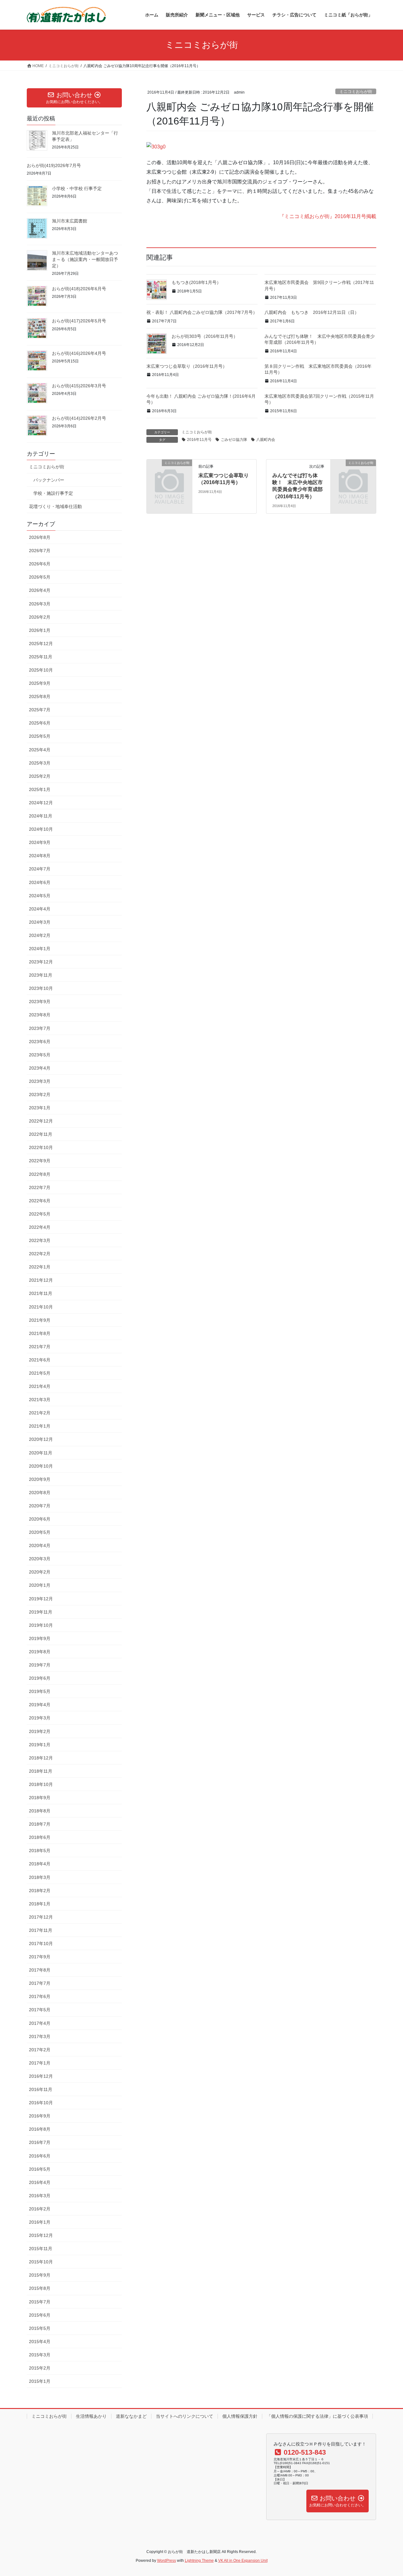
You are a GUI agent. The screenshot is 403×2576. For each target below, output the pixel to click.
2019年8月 (40, 1652)
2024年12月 (41, 803)
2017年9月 (40, 1957)
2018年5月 (40, 1851)
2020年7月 (40, 1506)
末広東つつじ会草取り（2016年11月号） (187, 366)
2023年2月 (40, 1095)
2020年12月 (41, 1439)
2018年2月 (40, 1891)
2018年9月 (40, 1798)
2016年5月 (40, 2169)
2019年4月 (40, 1705)
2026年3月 (40, 604)
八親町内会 (266, 440)
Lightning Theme (199, 2561)
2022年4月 (40, 1227)
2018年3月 (40, 1877)
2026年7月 (40, 551)
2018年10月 (41, 1784)
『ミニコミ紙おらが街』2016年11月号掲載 (328, 216)
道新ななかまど (131, 2416)
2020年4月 (40, 1545)
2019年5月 (40, 1691)
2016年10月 (41, 2103)
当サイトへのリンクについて (184, 2416)
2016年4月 (40, 2182)
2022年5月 (40, 1214)
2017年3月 (40, 2036)
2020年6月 (40, 1519)
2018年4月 (40, 1864)
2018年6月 (40, 1837)
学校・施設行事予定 (53, 493)
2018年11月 (41, 1771)
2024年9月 (40, 842)
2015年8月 (40, 2288)
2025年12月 (41, 644)
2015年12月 (41, 2235)
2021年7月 (40, 1347)
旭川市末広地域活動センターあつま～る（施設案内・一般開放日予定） (85, 259)
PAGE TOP (387, 2493)
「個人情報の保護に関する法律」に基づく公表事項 (317, 2416)
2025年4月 (40, 750)
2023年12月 (41, 962)
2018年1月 (40, 1904)
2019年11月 (41, 1612)
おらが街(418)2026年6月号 (79, 289)
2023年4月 (40, 1068)
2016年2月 (40, 2209)
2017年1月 (40, 2063)
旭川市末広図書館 (70, 221)
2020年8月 (40, 1493)
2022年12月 (41, 1121)
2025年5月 (40, 736)
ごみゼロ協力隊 (234, 440)
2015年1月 (40, 2381)
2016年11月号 (199, 440)
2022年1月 (40, 1267)
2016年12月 (41, 2076)
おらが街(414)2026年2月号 (79, 418)
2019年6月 (40, 1678)
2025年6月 (40, 723)
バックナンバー (49, 480)
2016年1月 (40, 2222)
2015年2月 (40, 2368)
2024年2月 (40, 935)
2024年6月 (40, 882)
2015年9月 (40, 2275)
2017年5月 (40, 2010)
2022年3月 (40, 1240)
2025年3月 (40, 763)
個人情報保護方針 (240, 2416)
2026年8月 (40, 537)
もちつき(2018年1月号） (196, 282)
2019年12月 (41, 1599)
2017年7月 (40, 1983)
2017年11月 (41, 1930)
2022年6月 (40, 1201)
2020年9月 (40, 1479)
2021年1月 (40, 1426)
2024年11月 (41, 816)
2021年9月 (40, 1320)
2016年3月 (40, 2196)
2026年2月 (40, 617)
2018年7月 (40, 1824)
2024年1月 (40, 949)
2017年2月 (40, 2050)
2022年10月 (41, 1147)
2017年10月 (41, 1944)
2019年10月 (41, 1625)
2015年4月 (40, 2342)
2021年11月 (41, 1293)
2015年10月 (41, 2262)
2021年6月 (40, 1360)
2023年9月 (40, 1002)
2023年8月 (40, 1015)
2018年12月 (41, 1758)
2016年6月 (40, 2156)
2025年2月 (40, 776)
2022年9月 (40, 1161)
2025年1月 (40, 789)
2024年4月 (40, 909)
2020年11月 (41, 1453)
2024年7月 (40, 869)
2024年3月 (40, 922)
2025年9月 (40, 683)
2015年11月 (41, 2249)
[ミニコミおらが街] (169, 473)
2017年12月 (41, 1917)
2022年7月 (40, 1187)
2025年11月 (41, 657)
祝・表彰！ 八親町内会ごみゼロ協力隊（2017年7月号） (202, 312)
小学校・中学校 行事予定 (77, 188)
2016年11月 (41, 2089)
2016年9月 (40, 2116)
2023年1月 (40, 1108)
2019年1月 (40, 1745)
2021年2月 (40, 1413)
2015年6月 (40, 2315)
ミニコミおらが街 (356, 92)
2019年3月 (40, 1718)
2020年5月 (40, 1532)
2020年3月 (40, 1559)
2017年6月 (40, 1996)
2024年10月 (41, 829)
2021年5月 (40, 1373)
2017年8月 (40, 1970)
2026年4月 (40, 590)
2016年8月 (40, 2129)
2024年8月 (40, 856)
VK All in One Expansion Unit (243, 2561)
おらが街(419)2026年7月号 (54, 165)
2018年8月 (40, 1811)
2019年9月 (40, 1638)
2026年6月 (40, 564)
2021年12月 (41, 1280)
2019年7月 (40, 1665)
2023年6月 (40, 1042)
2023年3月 (40, 1081)
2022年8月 (40, 1174)
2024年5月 (40, 896)
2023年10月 (41, 988)
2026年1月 (40, 630)
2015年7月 (40, 2302)
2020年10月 (41, 1466)
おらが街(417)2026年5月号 (79, 321)
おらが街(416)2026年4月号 (79, 353)
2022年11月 (41, 1134)
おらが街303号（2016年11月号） (205, 336)
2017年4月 (40, 2023)
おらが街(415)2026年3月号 (79, 386)
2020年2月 (40, 1572)
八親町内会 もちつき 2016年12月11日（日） (312, 312)
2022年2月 (40, 1254)
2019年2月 (40, 1731)
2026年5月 (40, 577)
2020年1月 (40, 1585)
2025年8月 (40, 696)
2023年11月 (41, 975)
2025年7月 (40, 710)
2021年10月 (41, 1307)
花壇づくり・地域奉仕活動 (55, 506)
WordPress (167, 2561)
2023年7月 (40, 1028)
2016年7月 (40, 2142)
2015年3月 (40, 2355)
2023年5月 (40, 1055)
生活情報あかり (91, 2416)
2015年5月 (40, 2328)
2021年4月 (40, 1386)
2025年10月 (41, 670)
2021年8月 (40, 1333)
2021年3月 (40, 1400)
